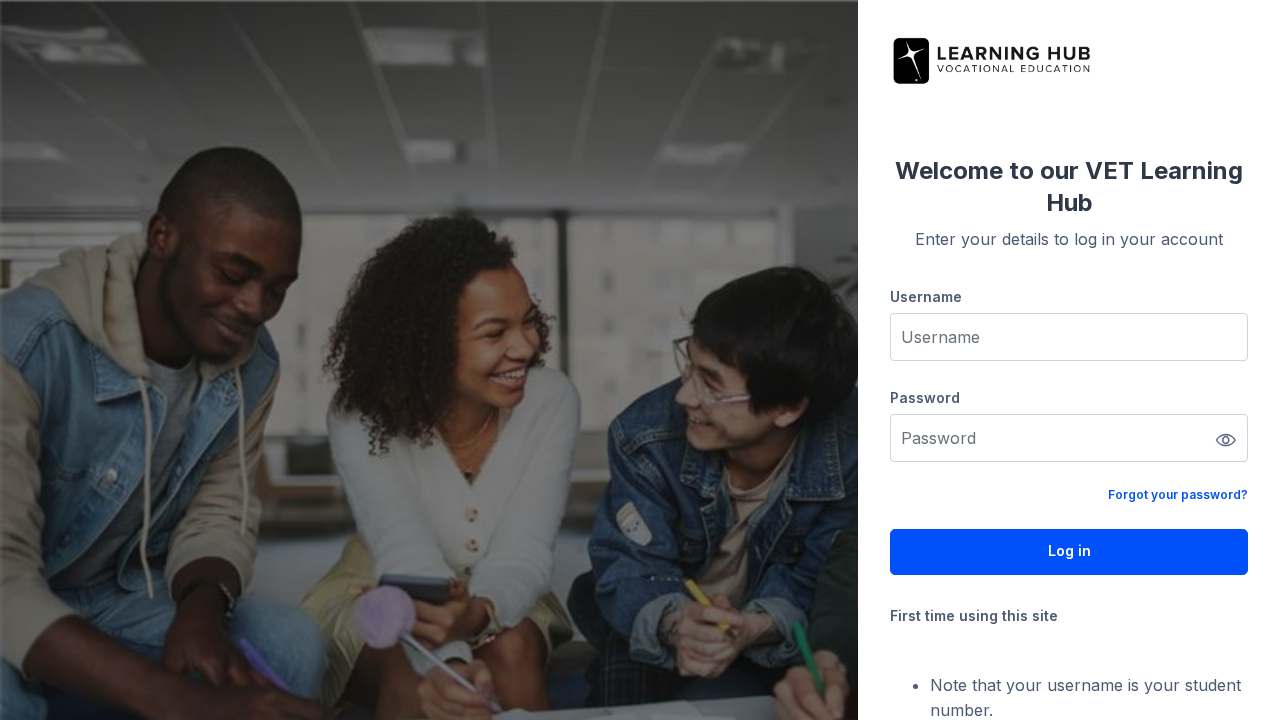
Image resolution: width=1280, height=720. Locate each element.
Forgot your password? (1178, 494)
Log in (1069, 550)
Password (925, 397)
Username (926, 296)
